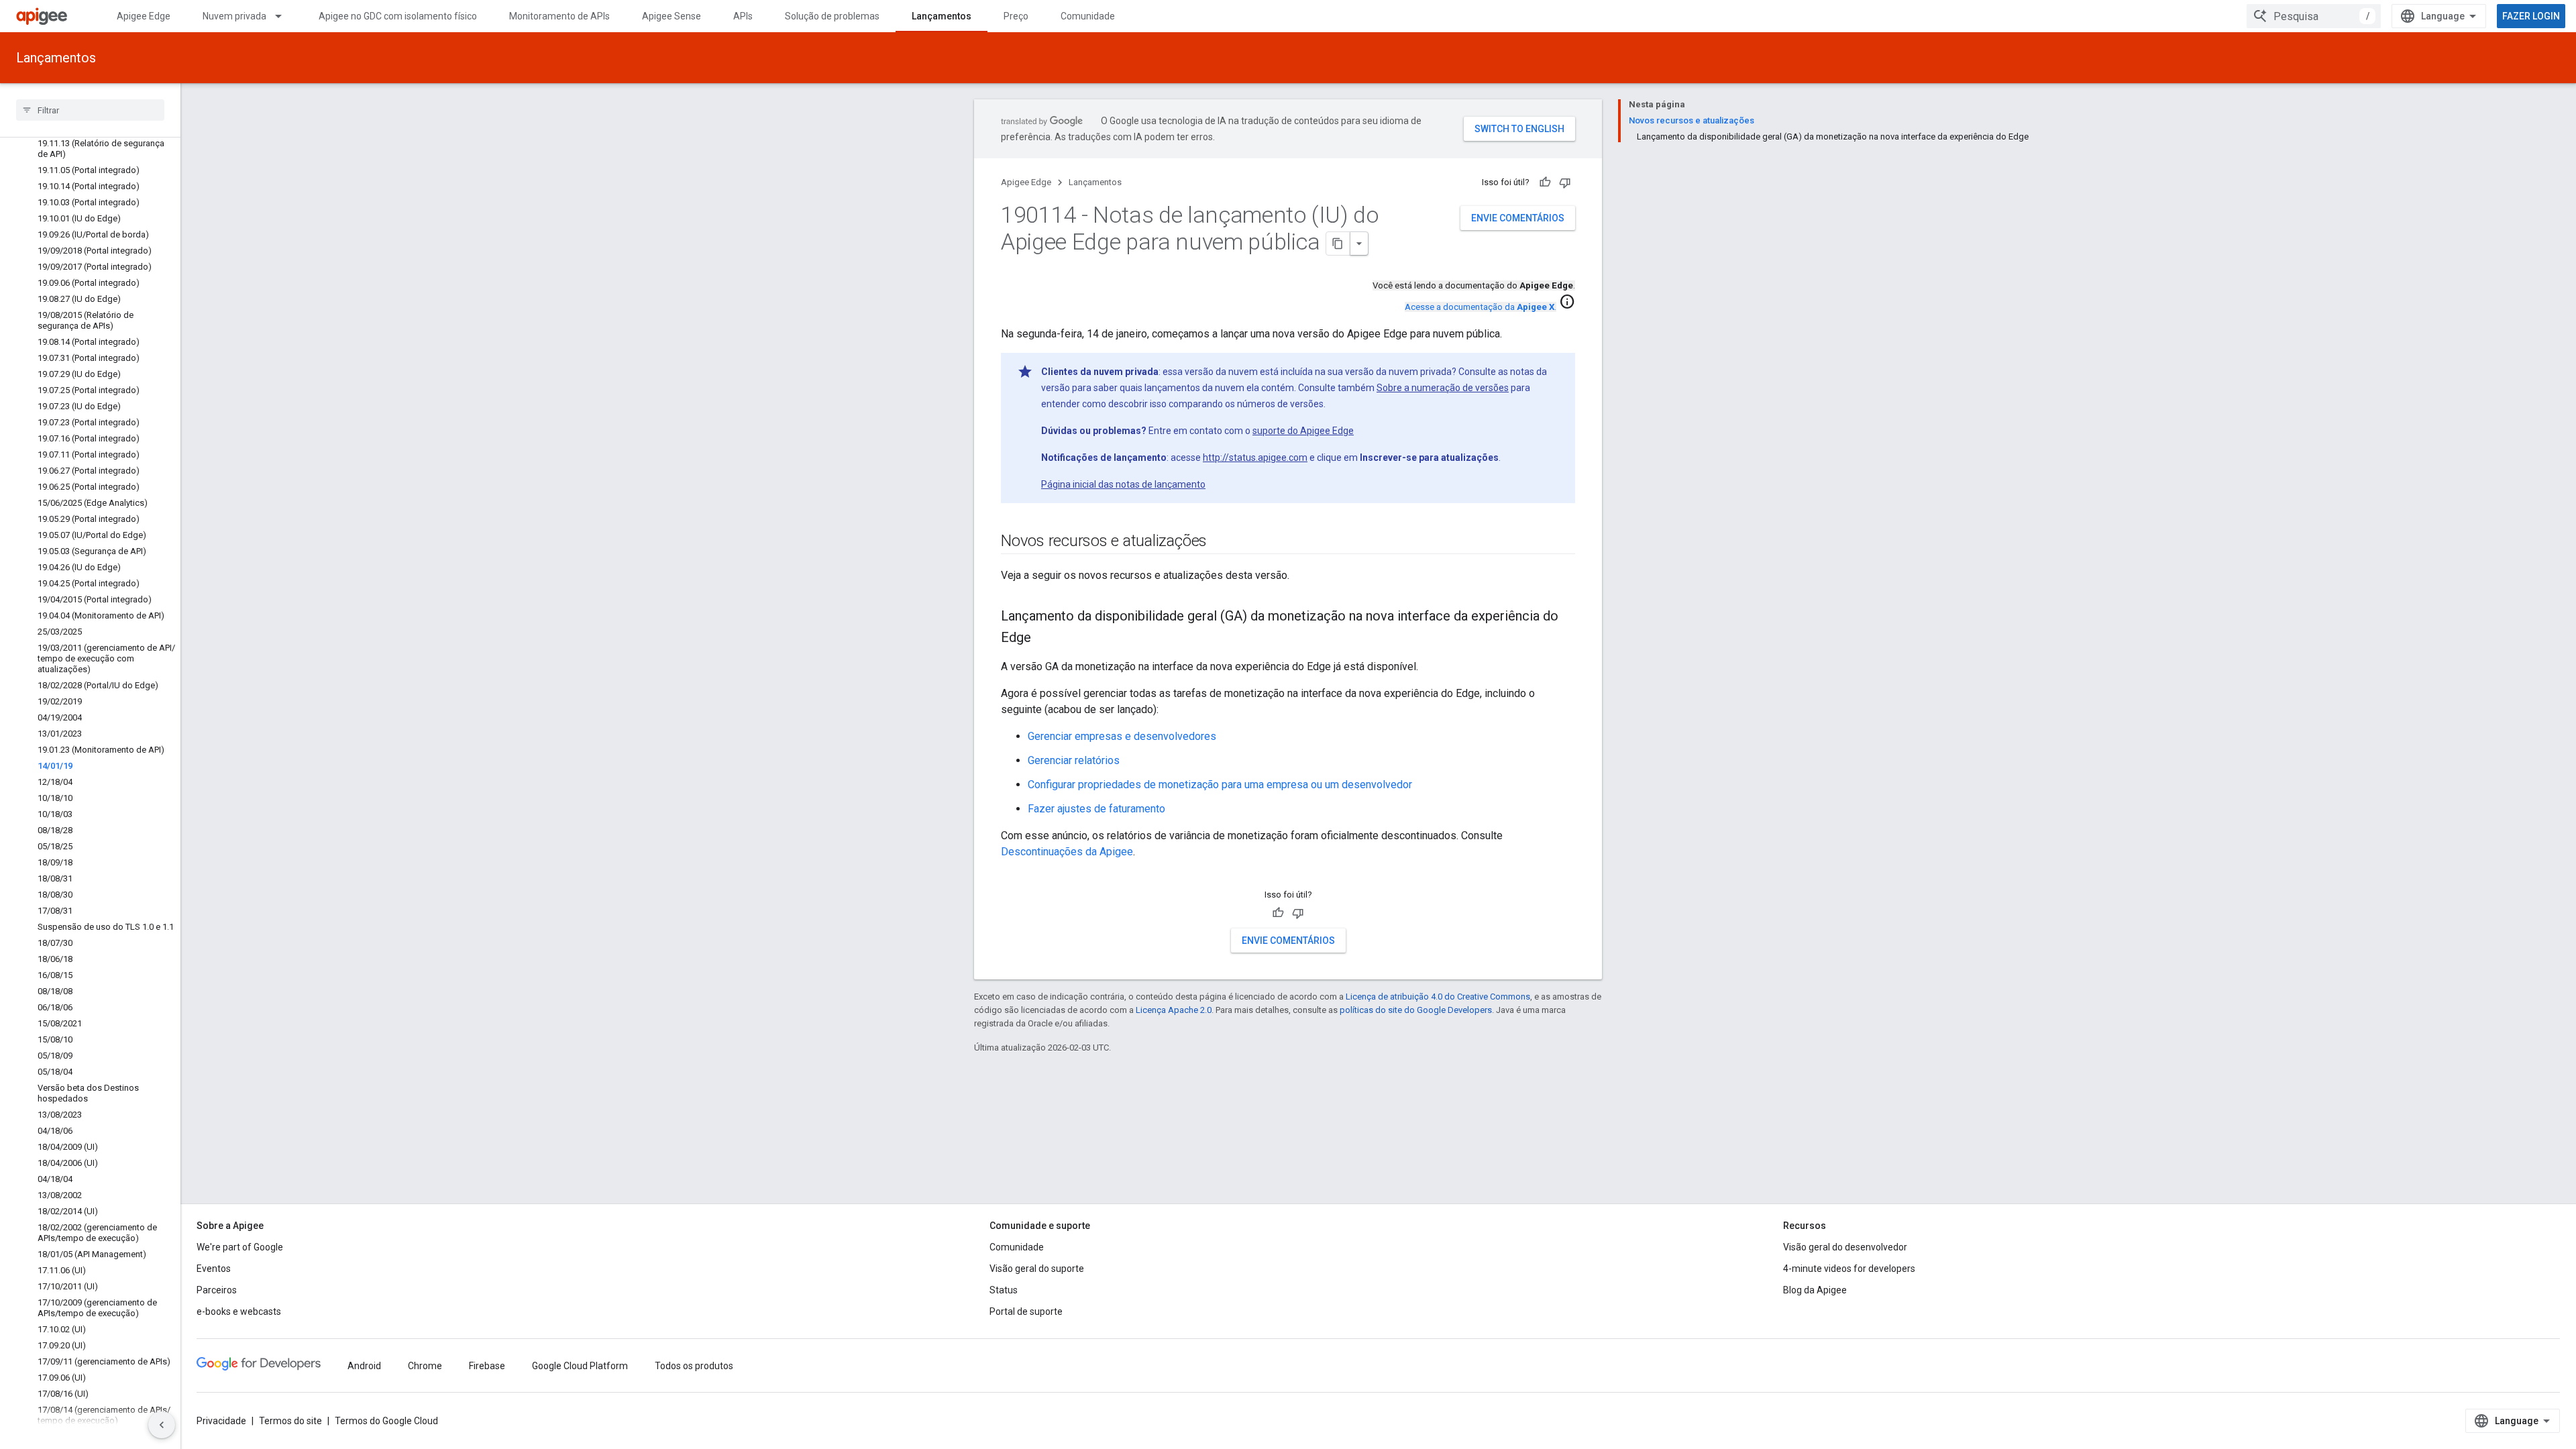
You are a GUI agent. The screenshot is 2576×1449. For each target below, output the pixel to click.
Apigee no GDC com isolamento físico (398, 16)
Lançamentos (942, 16)
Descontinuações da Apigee (1067, 852)
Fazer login (2531, 16)
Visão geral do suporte (1037, 1269)
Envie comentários (1518, 218)
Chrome (425, 1366)
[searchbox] (90, 110)
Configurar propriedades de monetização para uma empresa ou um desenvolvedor (1220, 785)
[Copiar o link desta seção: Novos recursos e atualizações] (1220, 542)
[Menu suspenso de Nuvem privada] (284, 16)
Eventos (214, 1269)
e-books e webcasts (239, 1311)
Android (364, 1366)
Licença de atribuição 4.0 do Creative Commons (1438, 997)
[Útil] (1545, 182)
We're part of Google (240, 1247)
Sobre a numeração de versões (1443, 388)
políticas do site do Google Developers (1416, 1010)
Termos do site (290, 1421)
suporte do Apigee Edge (1303, 431)
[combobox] (2314, 16)
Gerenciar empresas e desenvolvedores (1122, 736)
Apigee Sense (672, 16)
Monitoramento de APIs (559, 16)
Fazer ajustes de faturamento (1096, 809)
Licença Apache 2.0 (1174, 1010)
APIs (743, 16)
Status (1004, 1290)
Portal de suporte (1026, 1311)
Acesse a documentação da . (1481, 307)
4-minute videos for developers (1849, 1269)
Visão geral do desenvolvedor (1845, 1247)
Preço (1016, 16)
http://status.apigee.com (1255, 458)
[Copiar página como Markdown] (1338, 244)
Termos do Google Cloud (386, 1421)
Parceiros (217, 1290)
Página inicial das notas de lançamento (1123, 484)
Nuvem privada (234, 16)
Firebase (487, 1366)
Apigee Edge (144, 16)
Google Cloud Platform (580, 1366)
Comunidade (1088, 16)
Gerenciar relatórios (1074, 760)
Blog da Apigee (1815, 1290)
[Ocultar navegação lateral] (162, 1425)
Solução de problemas (832, 16)
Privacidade (221, 1421)
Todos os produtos (694, 1366)
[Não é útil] (1565, 182)
